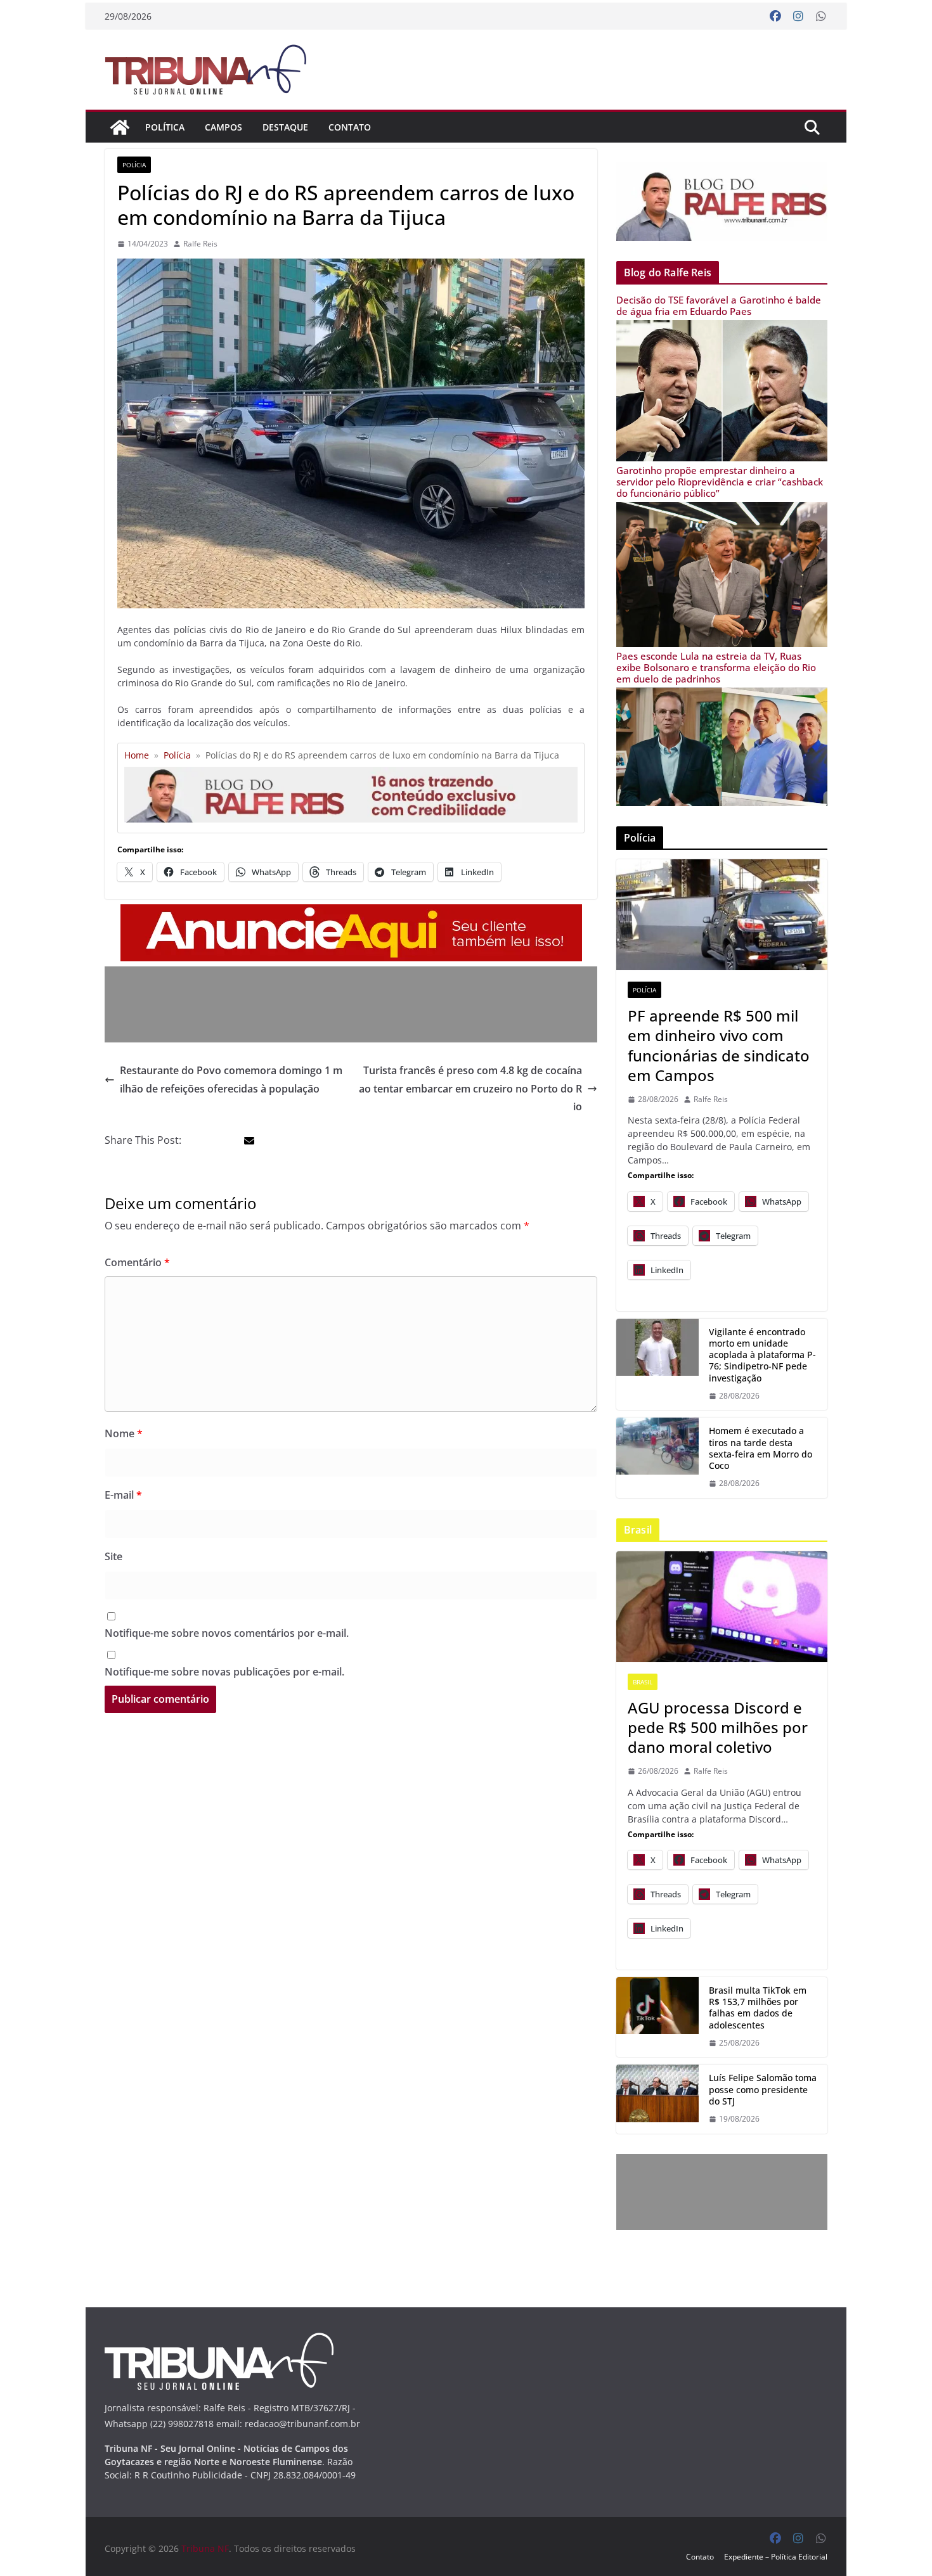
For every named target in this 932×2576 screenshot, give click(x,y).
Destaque (285, 127)
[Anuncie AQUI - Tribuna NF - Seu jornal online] (351, 913)
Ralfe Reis (200, 244)
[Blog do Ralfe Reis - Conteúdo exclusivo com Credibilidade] (351, 772)
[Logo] (219, 2341)
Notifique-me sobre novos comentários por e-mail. (227, 1633)
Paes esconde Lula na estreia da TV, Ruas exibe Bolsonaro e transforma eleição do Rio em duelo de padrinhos (716, 667)
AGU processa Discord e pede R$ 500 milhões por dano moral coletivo (718, 1727)
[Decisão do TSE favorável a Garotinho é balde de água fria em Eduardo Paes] (722, 328)
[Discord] (722, 1607)
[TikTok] (657, 2017)
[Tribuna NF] (213, 69)
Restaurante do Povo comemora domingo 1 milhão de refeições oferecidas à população (231, 1080)
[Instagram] (798, 16)
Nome (124, 1433)
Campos (223, 127)
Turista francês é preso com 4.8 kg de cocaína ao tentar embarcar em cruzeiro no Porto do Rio (470, 1089)
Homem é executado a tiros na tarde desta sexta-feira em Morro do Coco (760, 1448)
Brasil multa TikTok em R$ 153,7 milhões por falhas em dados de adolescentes (758, 2008)
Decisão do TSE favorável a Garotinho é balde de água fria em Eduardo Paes (719, 305)
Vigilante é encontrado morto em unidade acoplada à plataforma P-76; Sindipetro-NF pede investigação (762, 1355)
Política (165, 127)
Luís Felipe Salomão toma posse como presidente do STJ (763, 2089)
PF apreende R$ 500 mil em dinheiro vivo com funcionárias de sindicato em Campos (719, 1045)
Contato (350, 127)
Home (137, 755)
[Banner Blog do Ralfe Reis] (722, 201)
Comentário (137, 1262)
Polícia (134, 165)
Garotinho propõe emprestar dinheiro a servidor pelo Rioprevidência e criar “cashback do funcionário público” (720, 482)
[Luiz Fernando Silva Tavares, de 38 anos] (657, 1365)
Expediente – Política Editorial (776, 2557)
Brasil (643, 1682)
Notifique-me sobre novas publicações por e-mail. (224, 1672)
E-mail (123, 1495)
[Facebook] (775, 16)
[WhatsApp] (821, 16)
